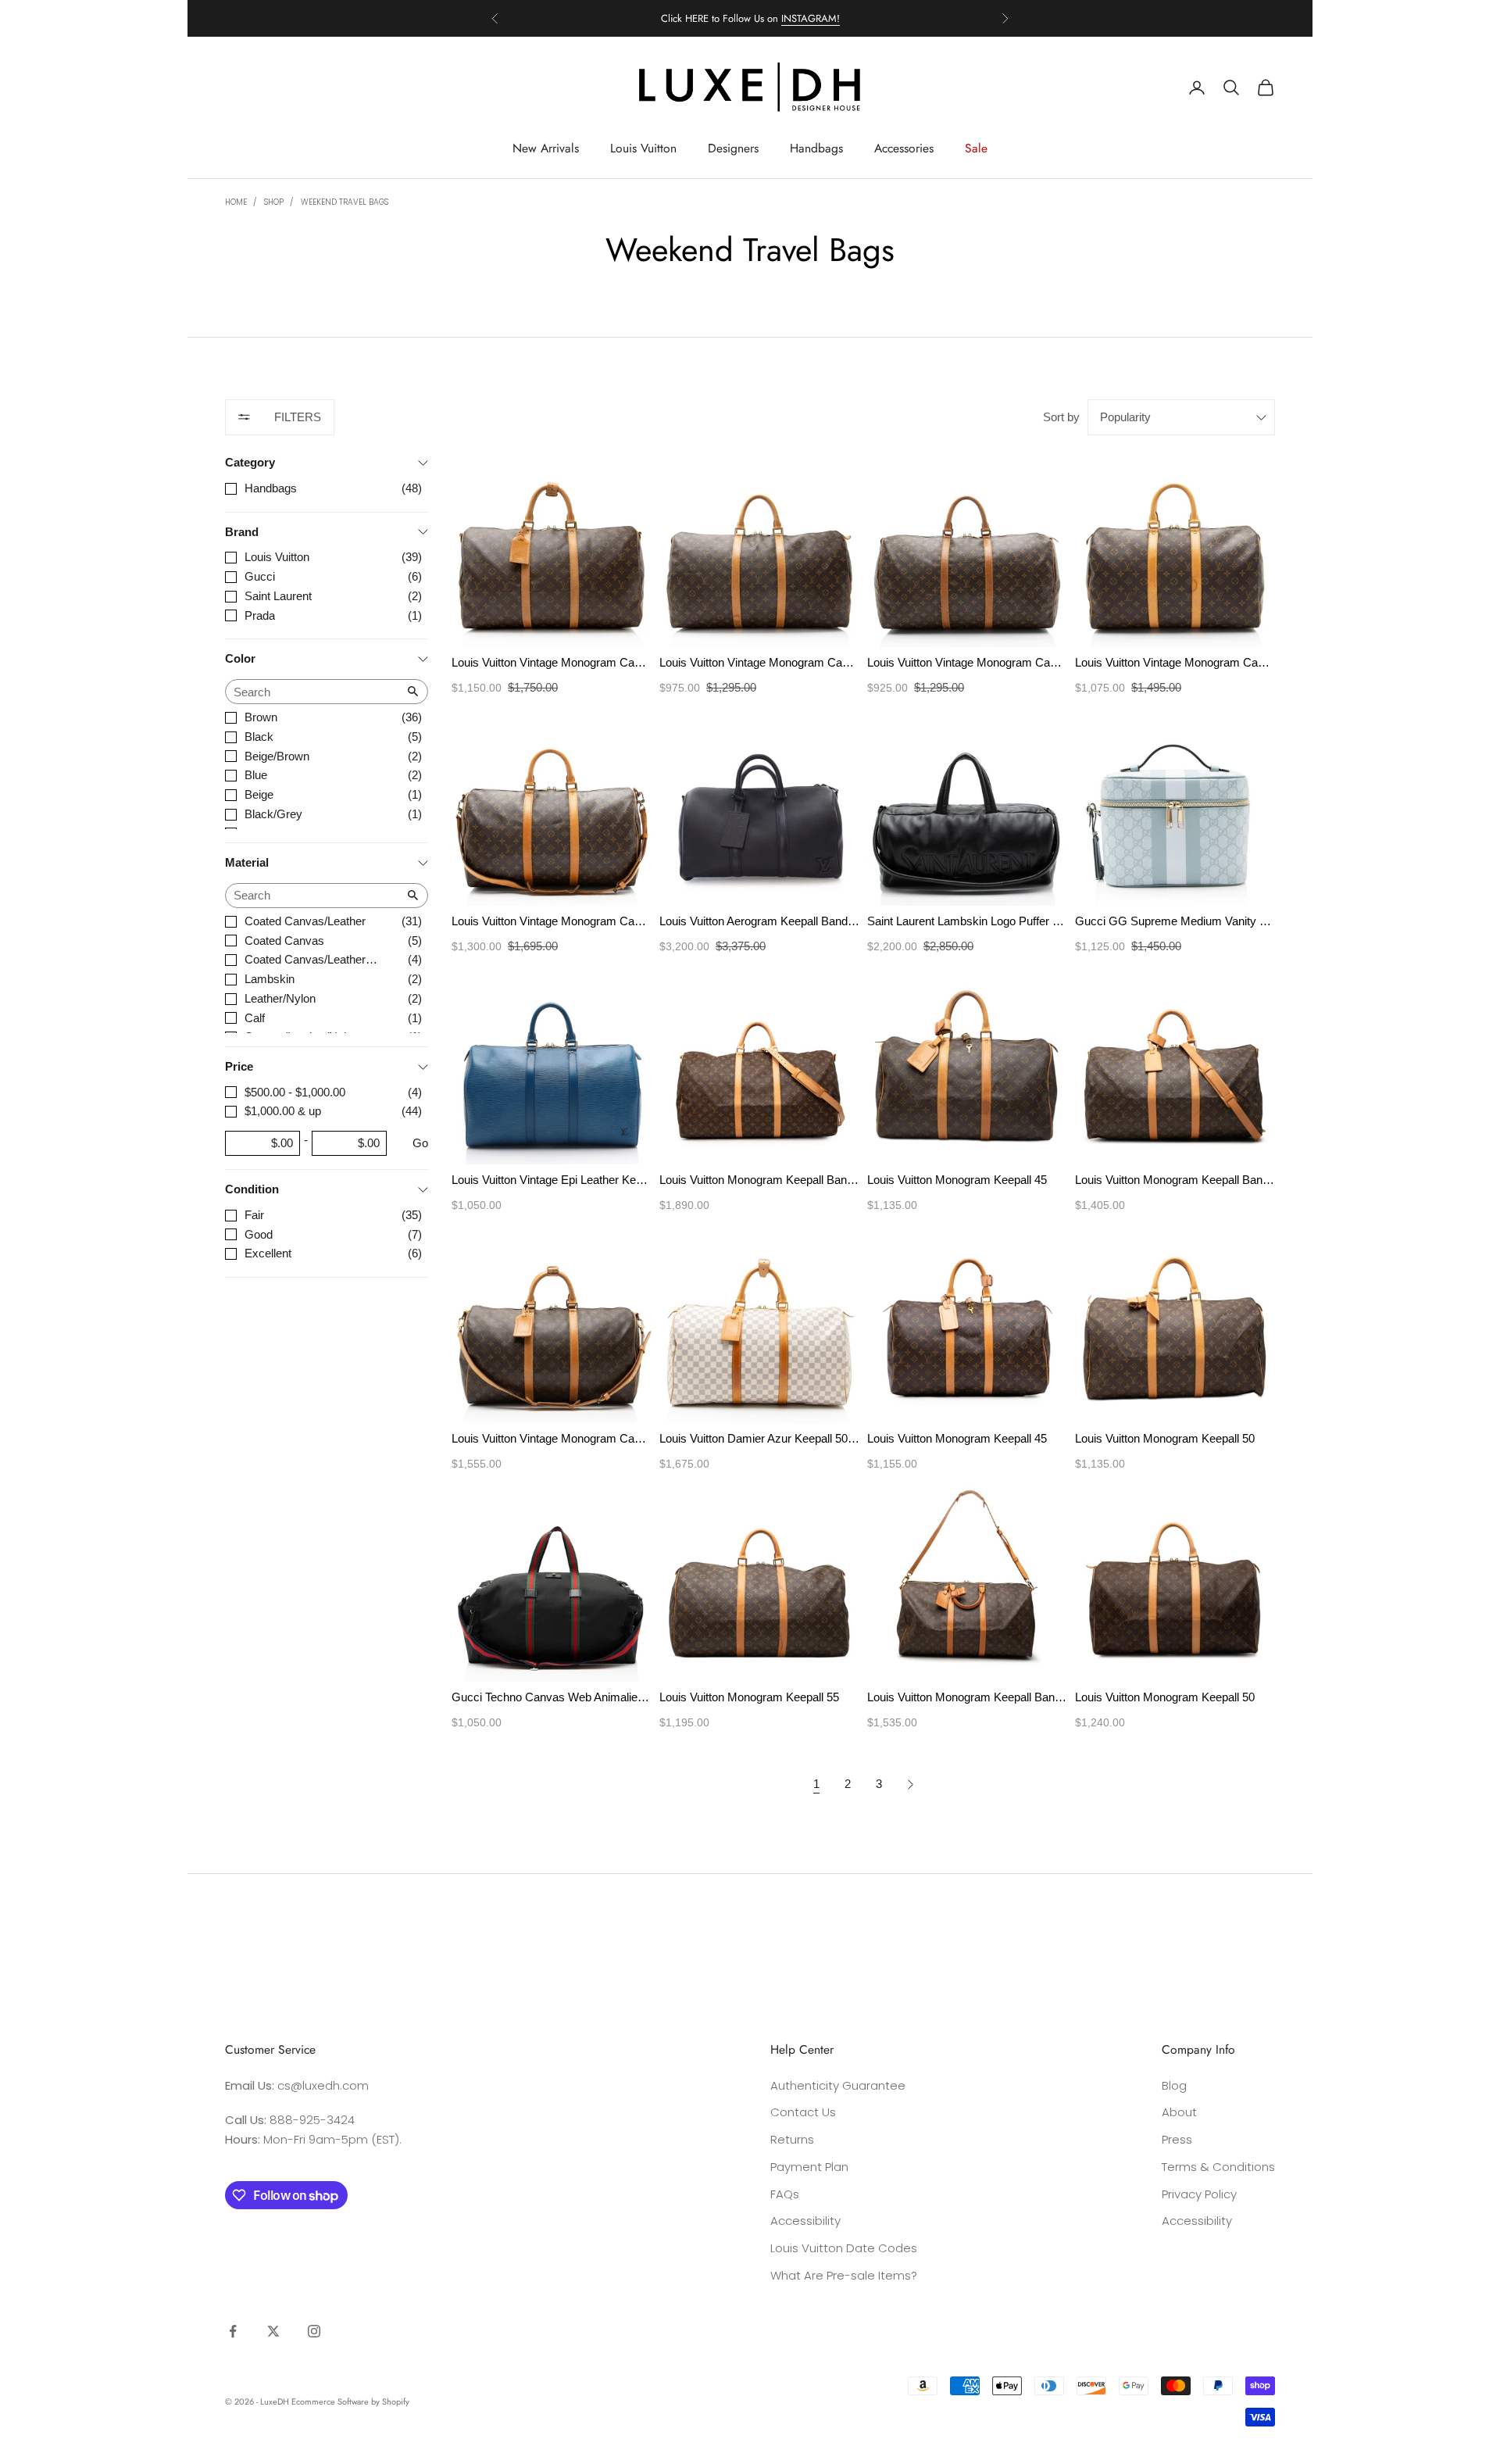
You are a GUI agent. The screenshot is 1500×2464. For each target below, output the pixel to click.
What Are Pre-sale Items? (844, 2275)
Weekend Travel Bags (345, 202)
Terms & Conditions (1218, 2167)
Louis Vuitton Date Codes (844, 2248)
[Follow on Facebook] (233, 2331)
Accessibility (805, 2221)
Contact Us (803, 2112)
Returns (792, 2139)
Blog (1174, 2085)
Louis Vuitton (643, 148)
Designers (733, 148)
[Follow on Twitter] (273, 2331)
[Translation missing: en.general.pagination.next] (911, 1785)
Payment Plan (809, 2167)
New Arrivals (546, 148)
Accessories (904, 148)
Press (1177, 2139)
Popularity (1125, 417)
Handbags (816, 148)
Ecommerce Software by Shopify (350, 2401)
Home (236, 202)
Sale (976, 148)
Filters (298, 417)
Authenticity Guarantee (838, 2085)
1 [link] (816, 1784)
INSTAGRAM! (811, 18)
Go (420, 1143)
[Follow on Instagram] (314, 2331)
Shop (274, 202)
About (1179, 2112)
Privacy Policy (1199, 2194)
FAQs (785, 2194)
